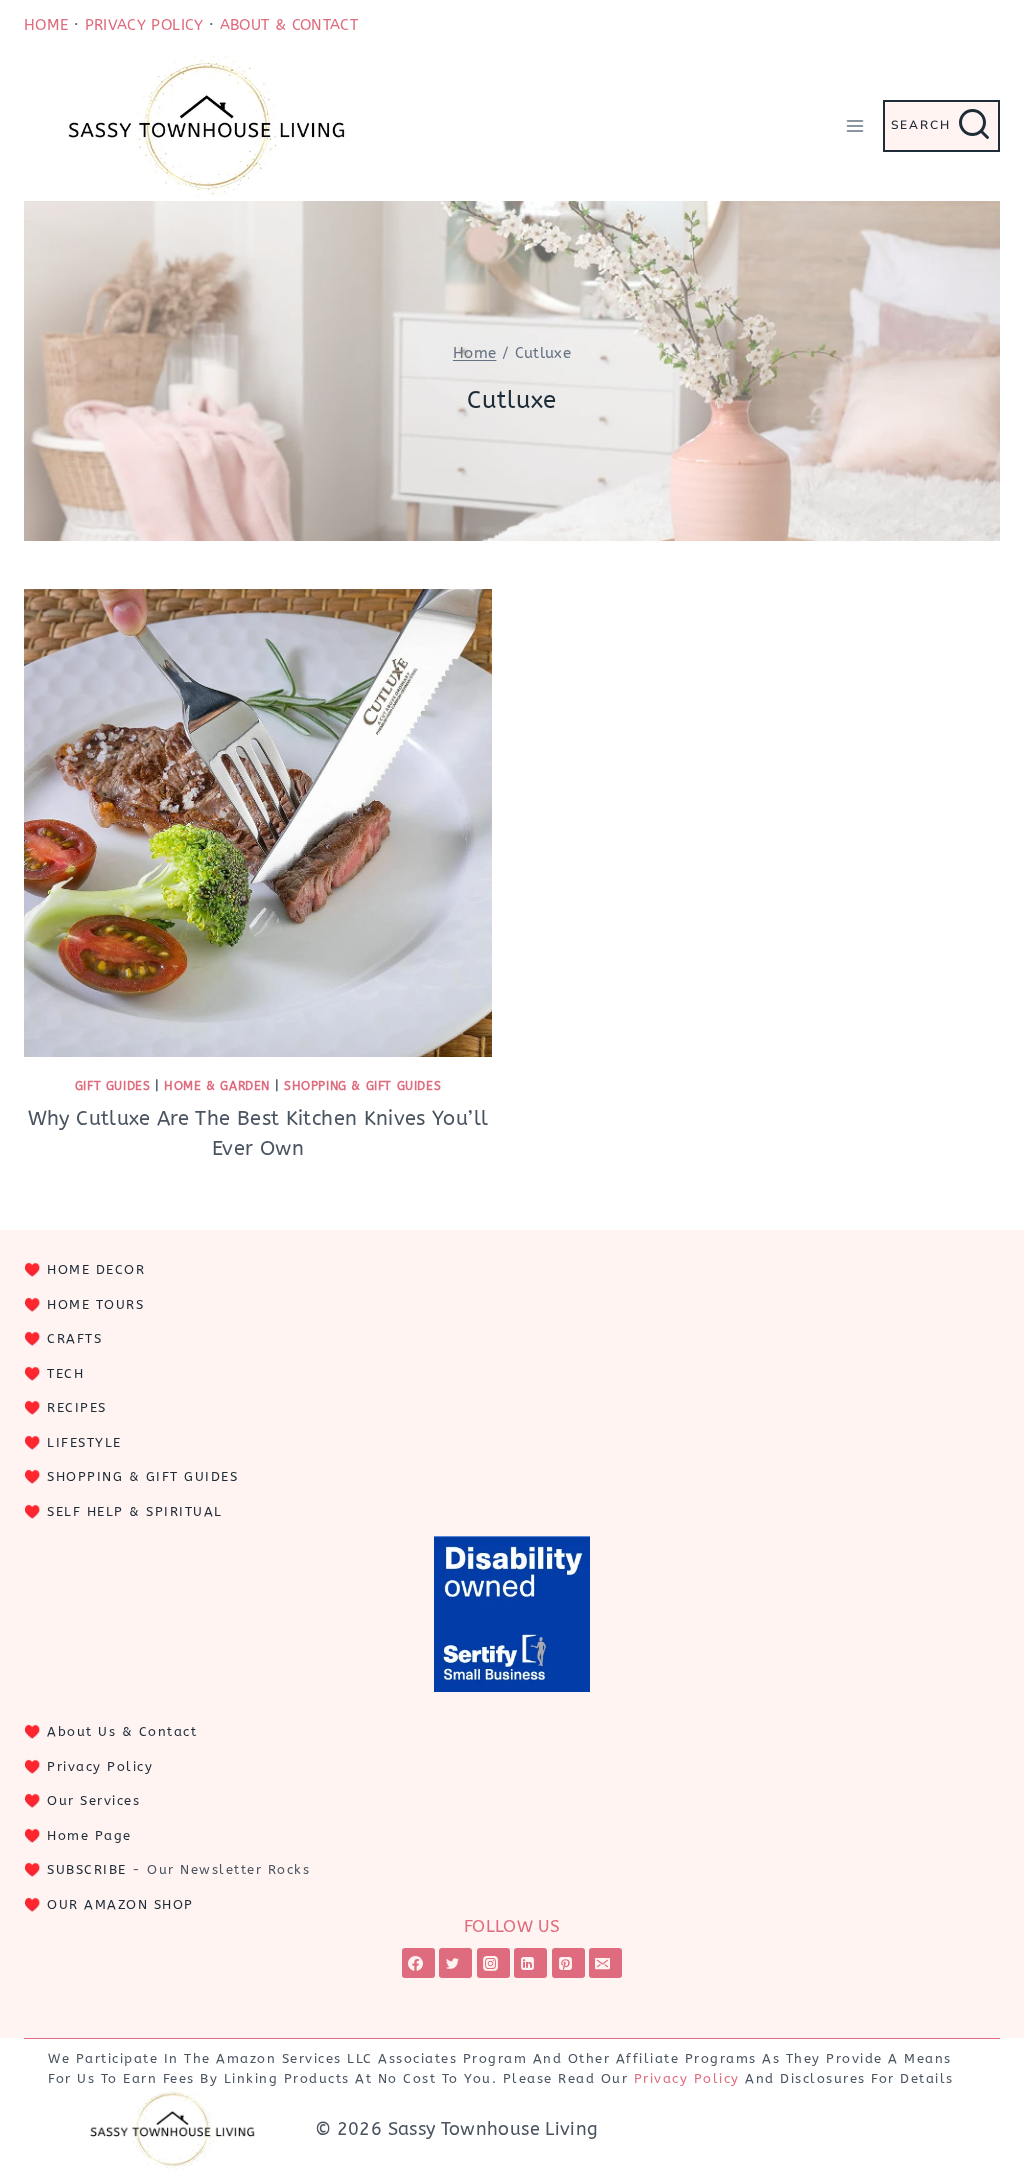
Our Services (93, 1800)
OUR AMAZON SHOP (120, 1904)
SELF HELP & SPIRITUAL (135, 1511)
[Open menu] (854, 125)
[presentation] (258, 823)
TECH (65, 1373)
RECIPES (77, 1407)
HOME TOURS (95, 1304)
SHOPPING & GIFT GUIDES (142, 1476)
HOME (46, 25)
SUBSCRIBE (87, 1869)
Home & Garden (217, 1086)
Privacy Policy (100, 1766)
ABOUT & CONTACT (289, 25)
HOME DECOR (96, 1269)
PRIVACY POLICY (144, 25)
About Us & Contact (122, 1731)
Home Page (89, 1835)
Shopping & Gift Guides (362, 1086)
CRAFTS (74, 1338)
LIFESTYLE (84, 1442)
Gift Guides (113, 1086)
